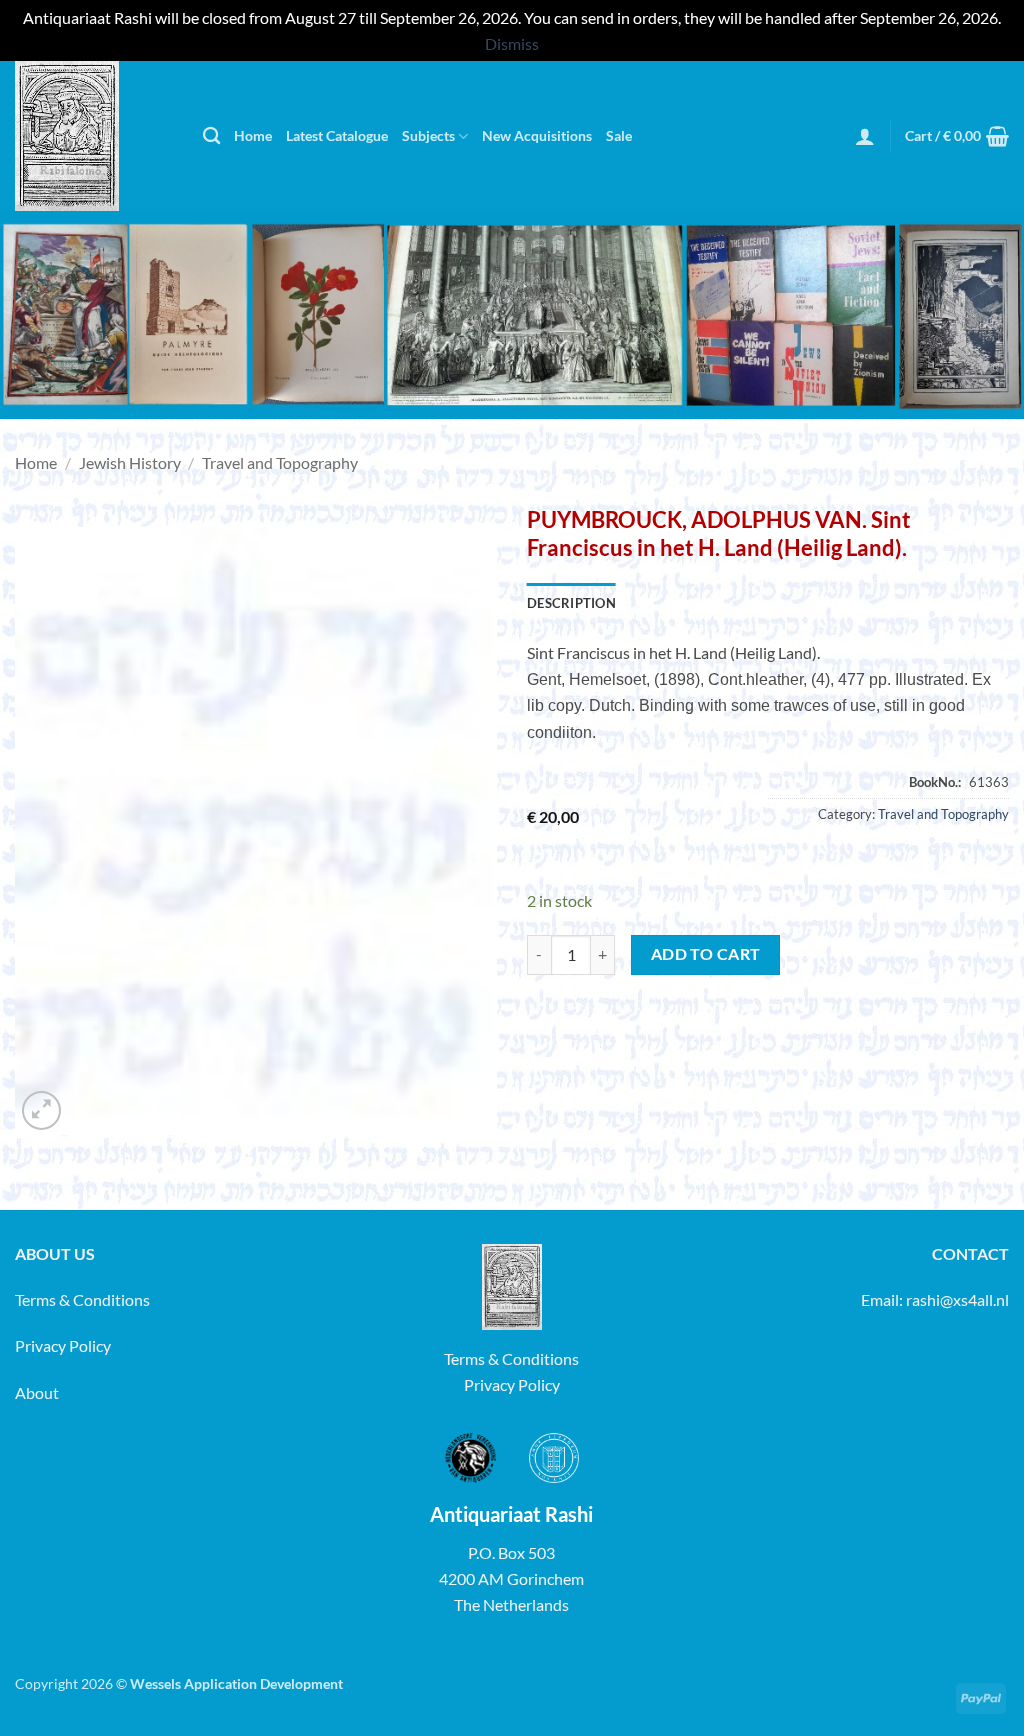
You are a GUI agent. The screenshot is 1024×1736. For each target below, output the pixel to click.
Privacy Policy (63, 1345)
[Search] (211, 136)
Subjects (428, 135)
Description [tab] (571, 603)
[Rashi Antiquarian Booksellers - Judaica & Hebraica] (94, 136)
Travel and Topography (280, 462)
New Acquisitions (537, 135)
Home (253, 135)
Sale (619, 135)
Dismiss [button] (512, 43)
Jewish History (130, 462)
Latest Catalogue (337, 135)
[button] (865, 136)
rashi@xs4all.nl (957, 1299)
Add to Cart (706, 954)
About (37, 1392)
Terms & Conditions (82, 1299)
